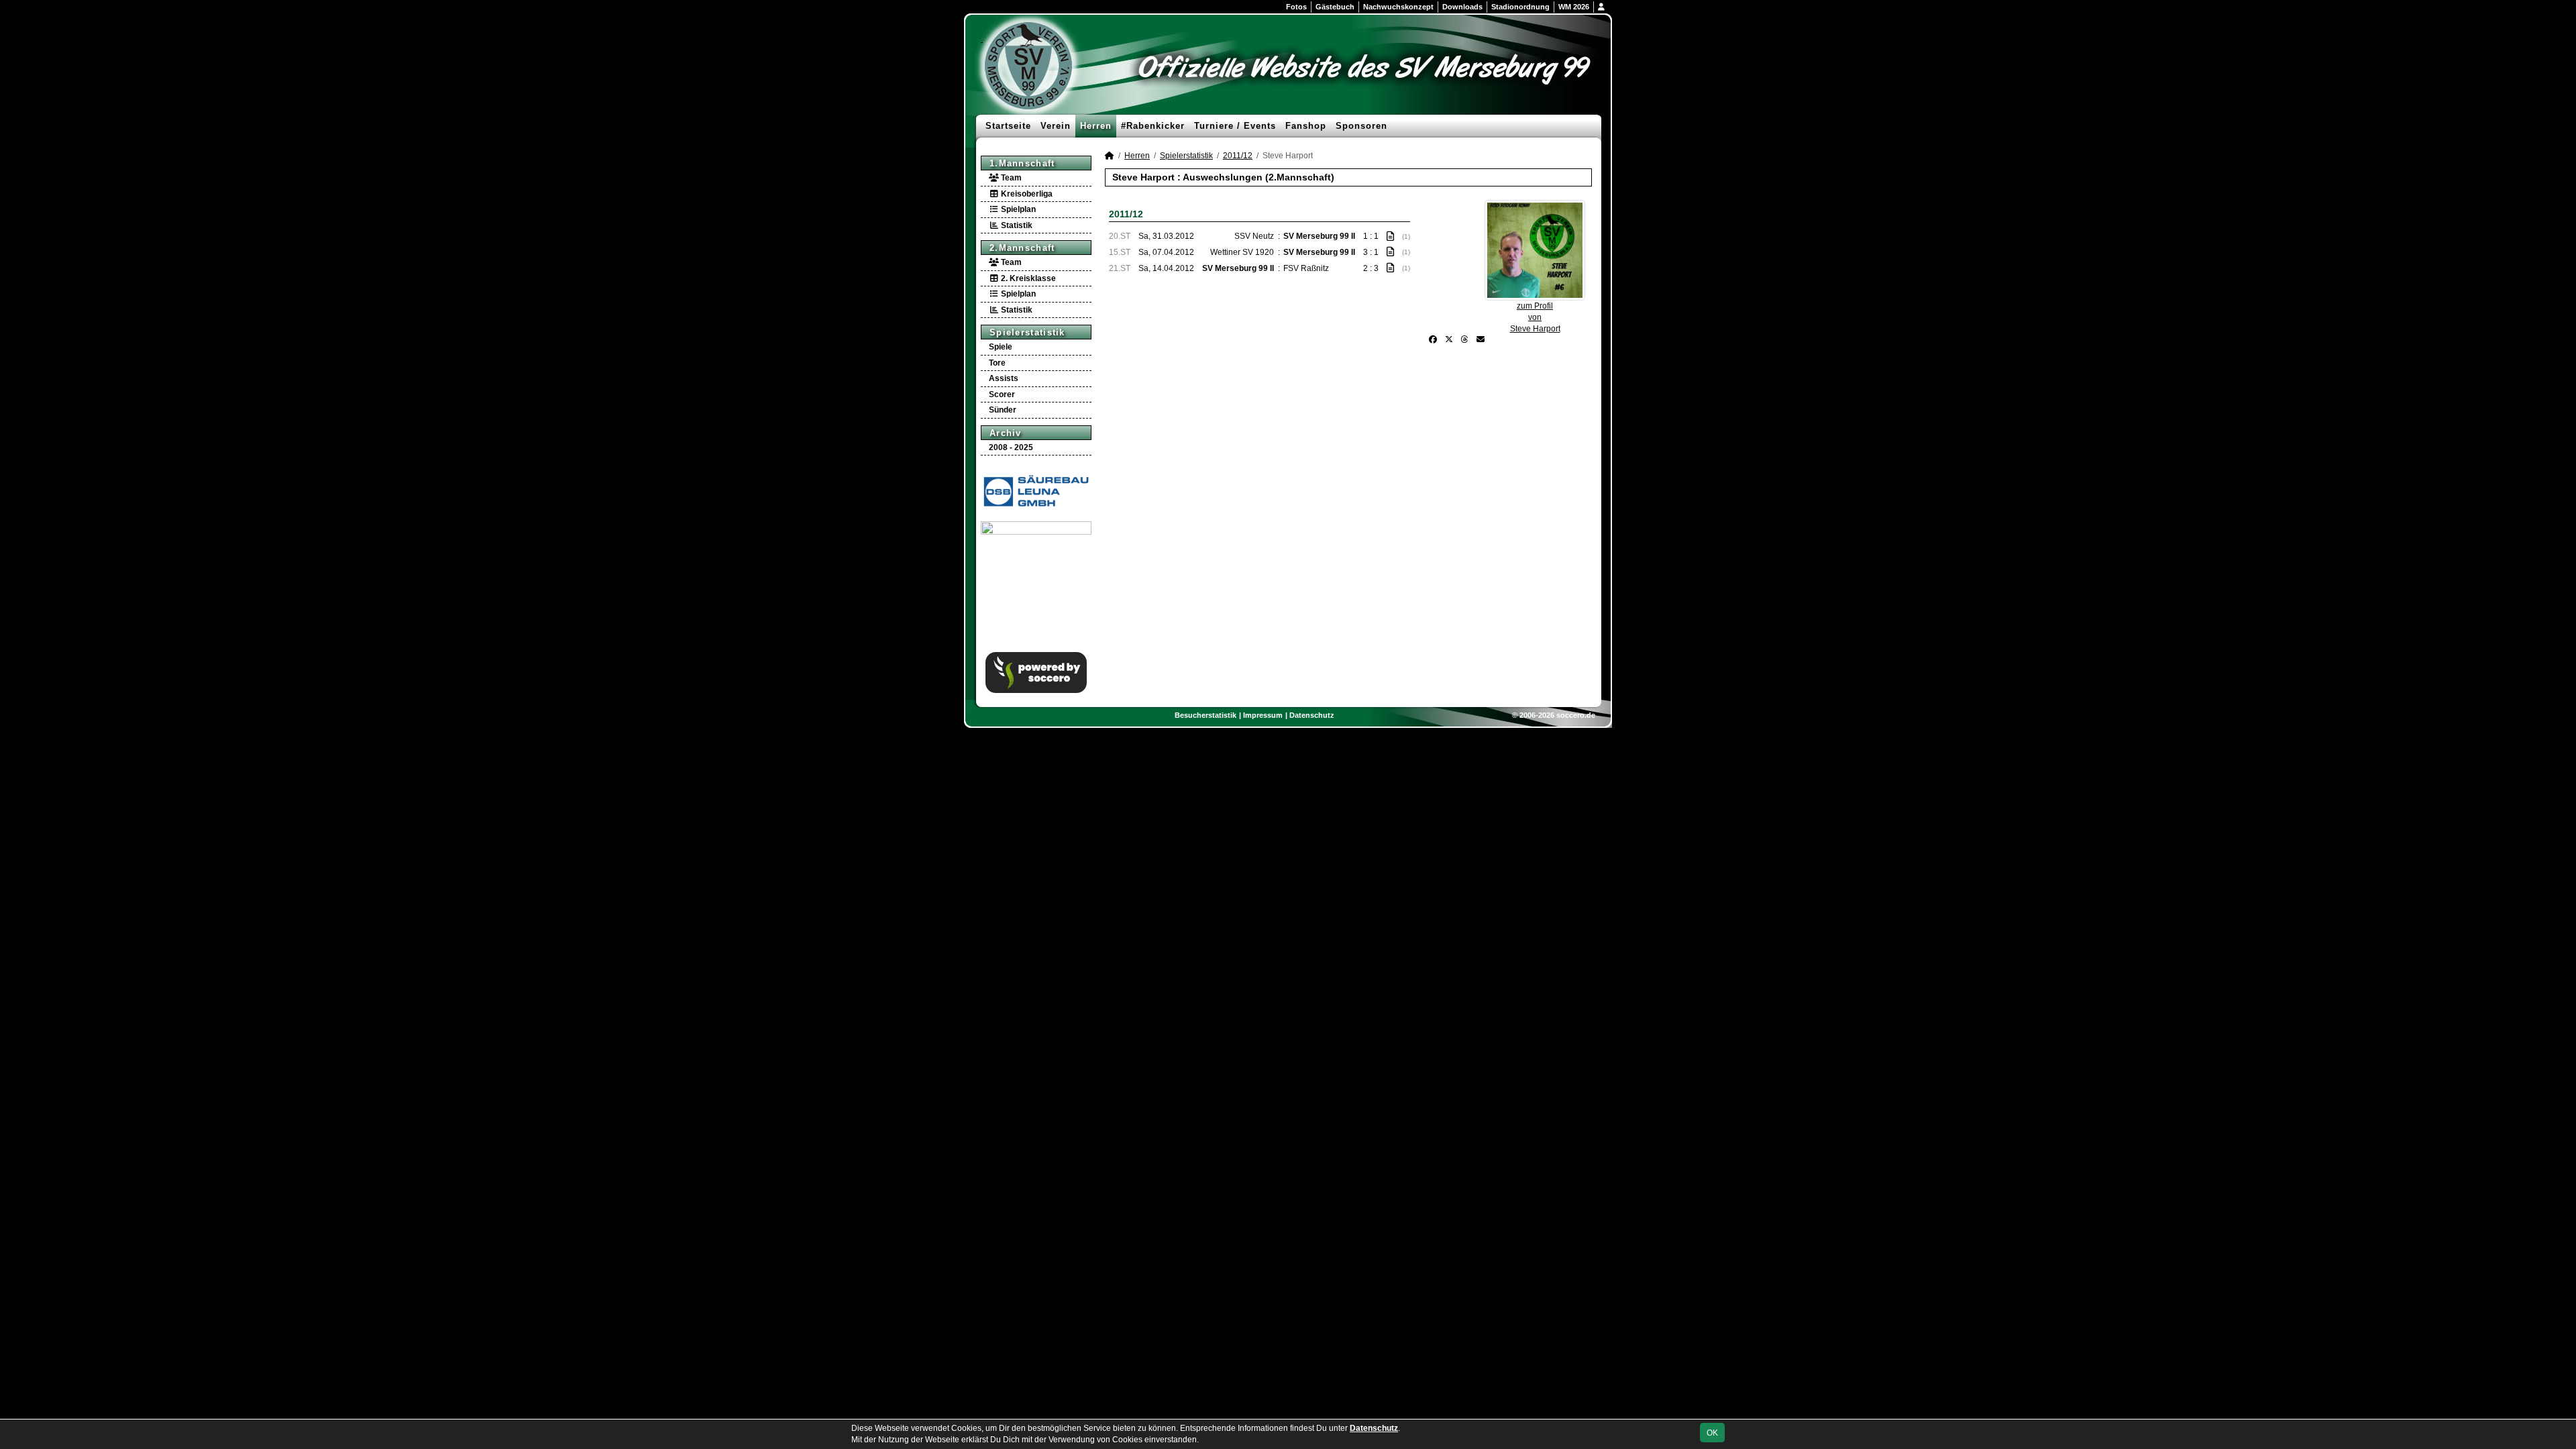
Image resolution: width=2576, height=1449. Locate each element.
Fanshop (1306, 126)
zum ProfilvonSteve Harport (1535, 317)
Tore (997, 363)
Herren (1096, 126)
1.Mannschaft (1022, 163)
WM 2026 (1574, 7)
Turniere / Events (1235, 126)
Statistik (1016, 225)
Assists (1004, 378)
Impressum (1263, 715)
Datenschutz (1312, 715)
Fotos (1296, 7)
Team (1010, 178)
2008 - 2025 (1011, 447)
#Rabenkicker (1153, 126)
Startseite (1008, 126)
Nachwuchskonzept (1398, 7)
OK (1712, 1433)
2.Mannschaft (1022, 248)
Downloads (1462, 7)
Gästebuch (1335, 7)
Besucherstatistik (1205, 715)
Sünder (1003, 410)
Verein (1056, 126)
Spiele (1001, 347)
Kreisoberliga (1026, 194)
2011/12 (1238, 156)
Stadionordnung (1520, 7)
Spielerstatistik (1027, 332)
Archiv (1006, 433)
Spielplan (1017, 209)
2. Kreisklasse (1027, 278)
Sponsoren (1361, 126)
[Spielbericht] (1390, 236)
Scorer (1002, 394)
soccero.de (1576, 715)
